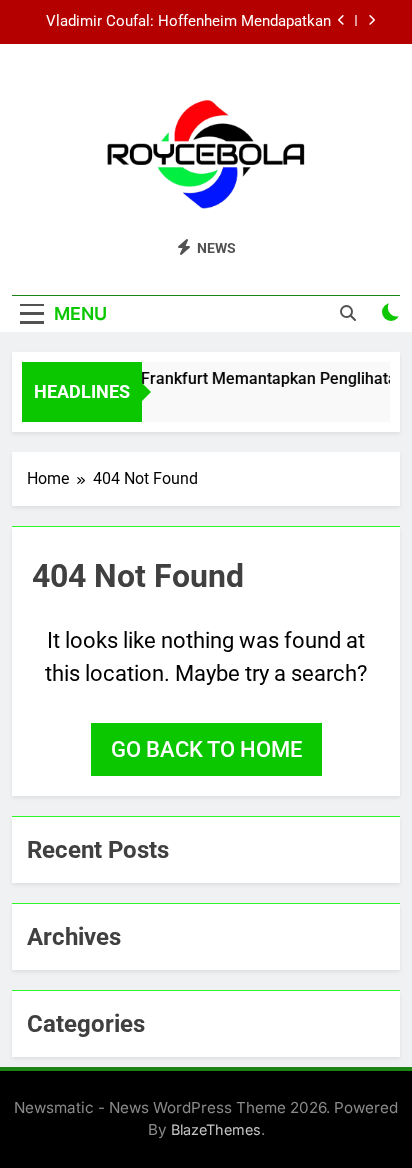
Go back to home (206, 749)
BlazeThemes (216, 1129)
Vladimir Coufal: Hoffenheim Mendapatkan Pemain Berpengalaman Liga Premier (188, 22)
